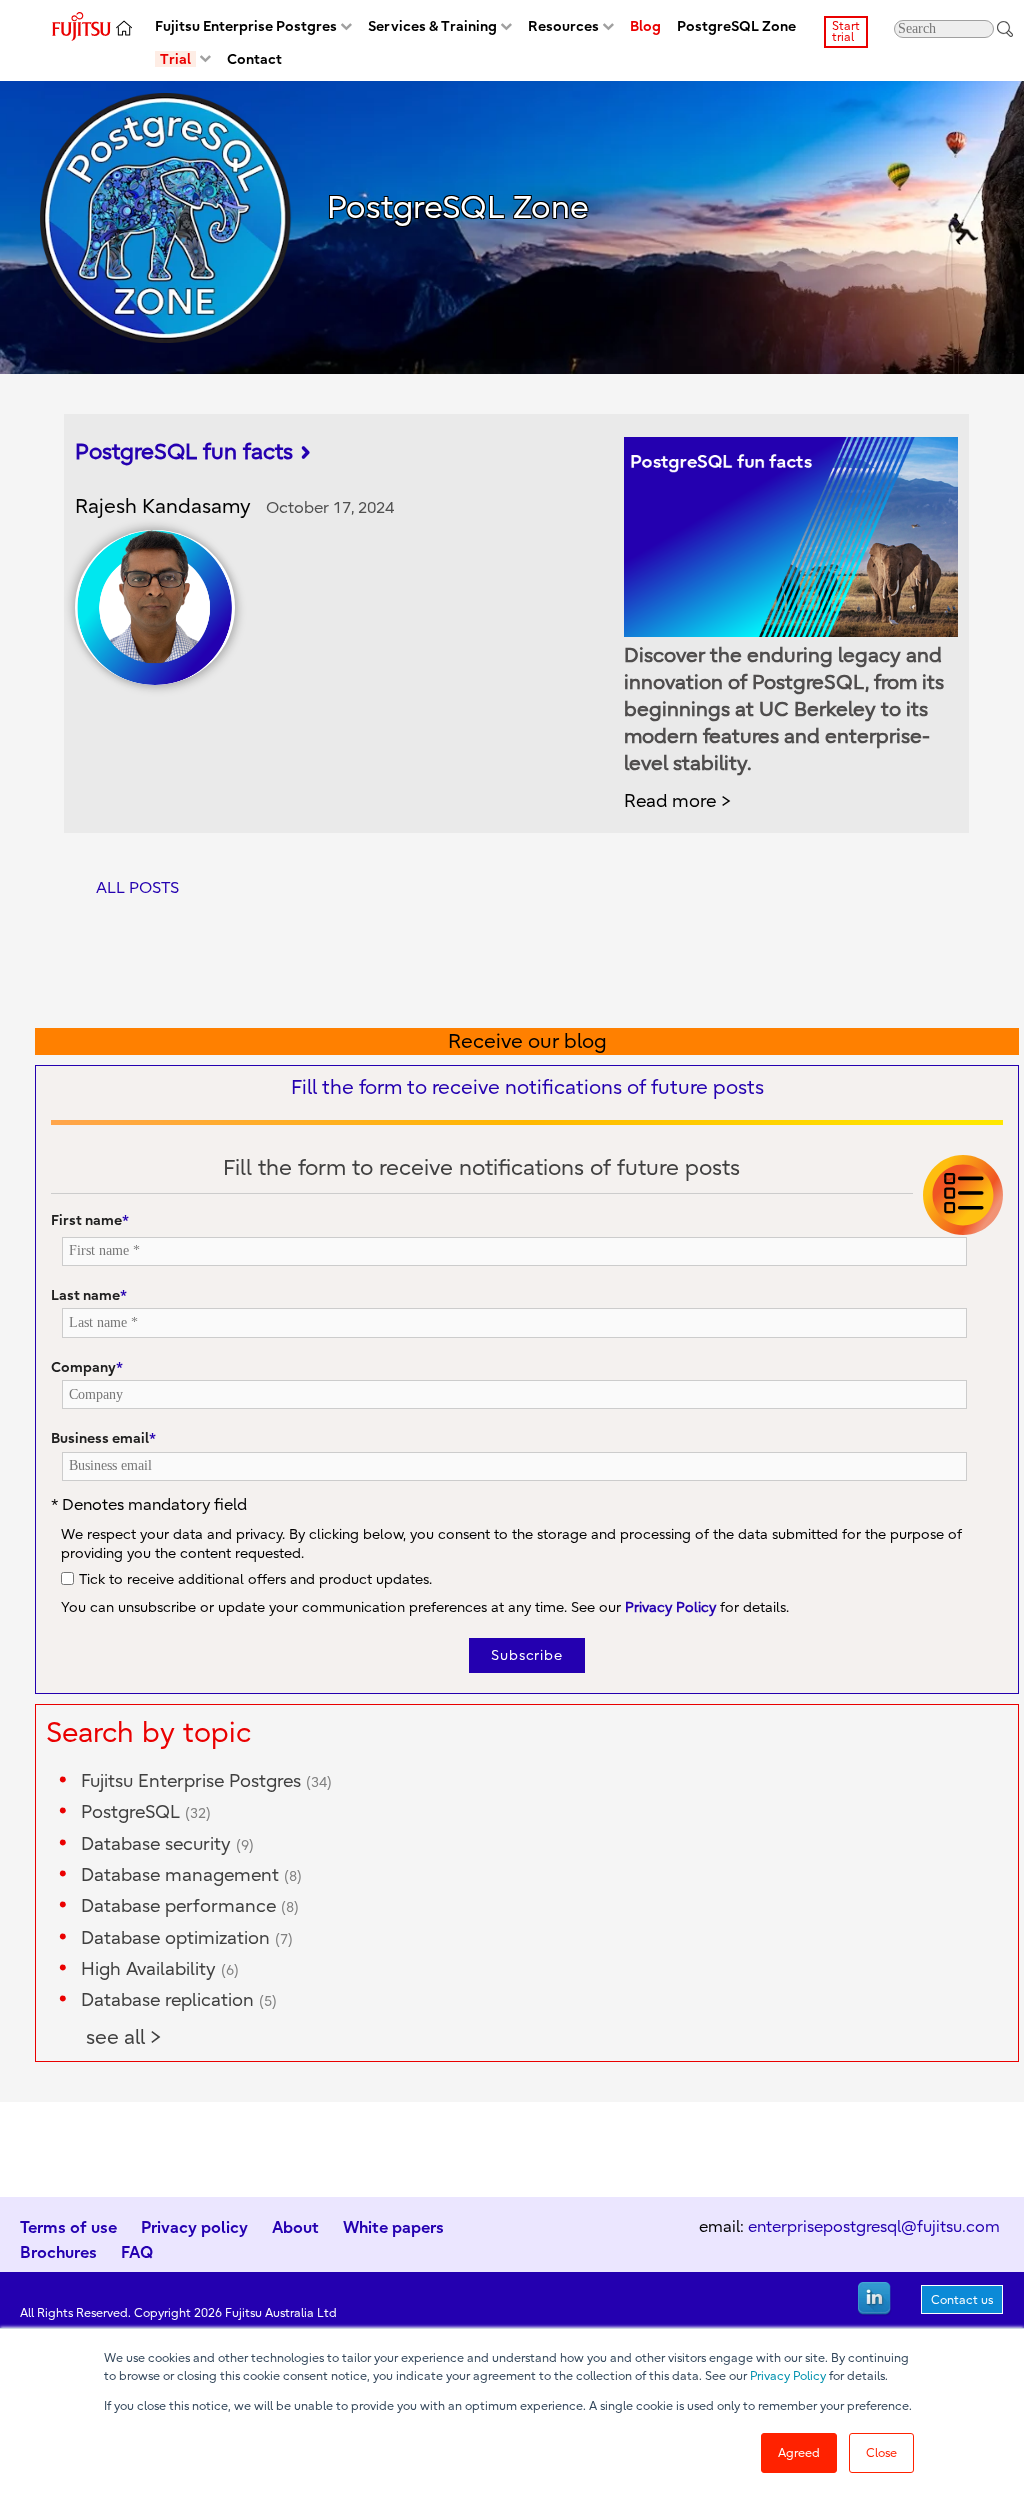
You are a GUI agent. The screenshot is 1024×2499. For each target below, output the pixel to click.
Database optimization (187, 1938)
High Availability (160, 1969)
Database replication (179, 2000)
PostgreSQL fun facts (184, 452)
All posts (137, 888)
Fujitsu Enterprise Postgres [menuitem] (246, 26)
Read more (670, 801)
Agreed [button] (799, 2453)
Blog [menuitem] (645, 26)
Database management (191, 1875)
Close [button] (881, 2453)
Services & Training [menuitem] (432, 26)
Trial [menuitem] (175, 59)
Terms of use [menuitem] (68, 2227)
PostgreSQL (146, 1812)
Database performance (190, 1906)
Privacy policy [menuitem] (194, 2227)
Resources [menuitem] (563, 26)
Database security (167, 1844)
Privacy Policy (788, 2376)
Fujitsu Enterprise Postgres (206, 1781)
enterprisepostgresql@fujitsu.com (874, 2227)
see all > (124, 2037)
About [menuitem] (295, 2227)
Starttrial (846, 31)
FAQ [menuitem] (137, 2252)
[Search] (1005, 29)
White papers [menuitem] (393, 2227)
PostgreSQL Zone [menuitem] (736, 26)
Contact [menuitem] (254, 59)
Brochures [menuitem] (58, 2252)
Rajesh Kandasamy (163, 506)
